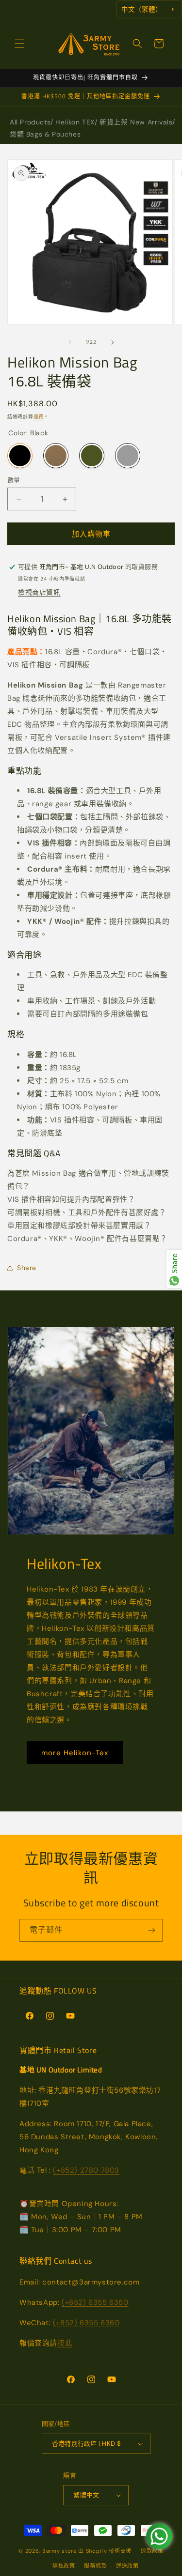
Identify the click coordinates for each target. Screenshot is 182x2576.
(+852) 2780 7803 (86, 2170)
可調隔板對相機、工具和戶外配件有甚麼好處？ (87, 1212)
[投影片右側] (113, 342)
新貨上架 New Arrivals (136, 122)
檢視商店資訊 (39, 592)
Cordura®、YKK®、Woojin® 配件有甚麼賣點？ (87, 1239)
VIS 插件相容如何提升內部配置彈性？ (71, 1199)
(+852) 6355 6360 (95, 2302)
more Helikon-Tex (75, 1753)
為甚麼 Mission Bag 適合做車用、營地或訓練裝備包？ (88, 1180)
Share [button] (27, 1268)
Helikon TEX (75, 122)
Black (20, 456)
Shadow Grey (128, 456)
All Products (30, 122)
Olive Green (92, 456)
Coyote (56, 456)
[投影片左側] (70, 342)
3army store (59, 2551)
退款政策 (152, 2551)
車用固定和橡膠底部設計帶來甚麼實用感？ (79, 1226)
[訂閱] (151, 1930)
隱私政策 (64, 2566)
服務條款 (95, 2566)
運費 (39, 417)
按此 (65, 2343)
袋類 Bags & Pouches (45, 134)
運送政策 (127, 2566)
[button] (19, 44)
